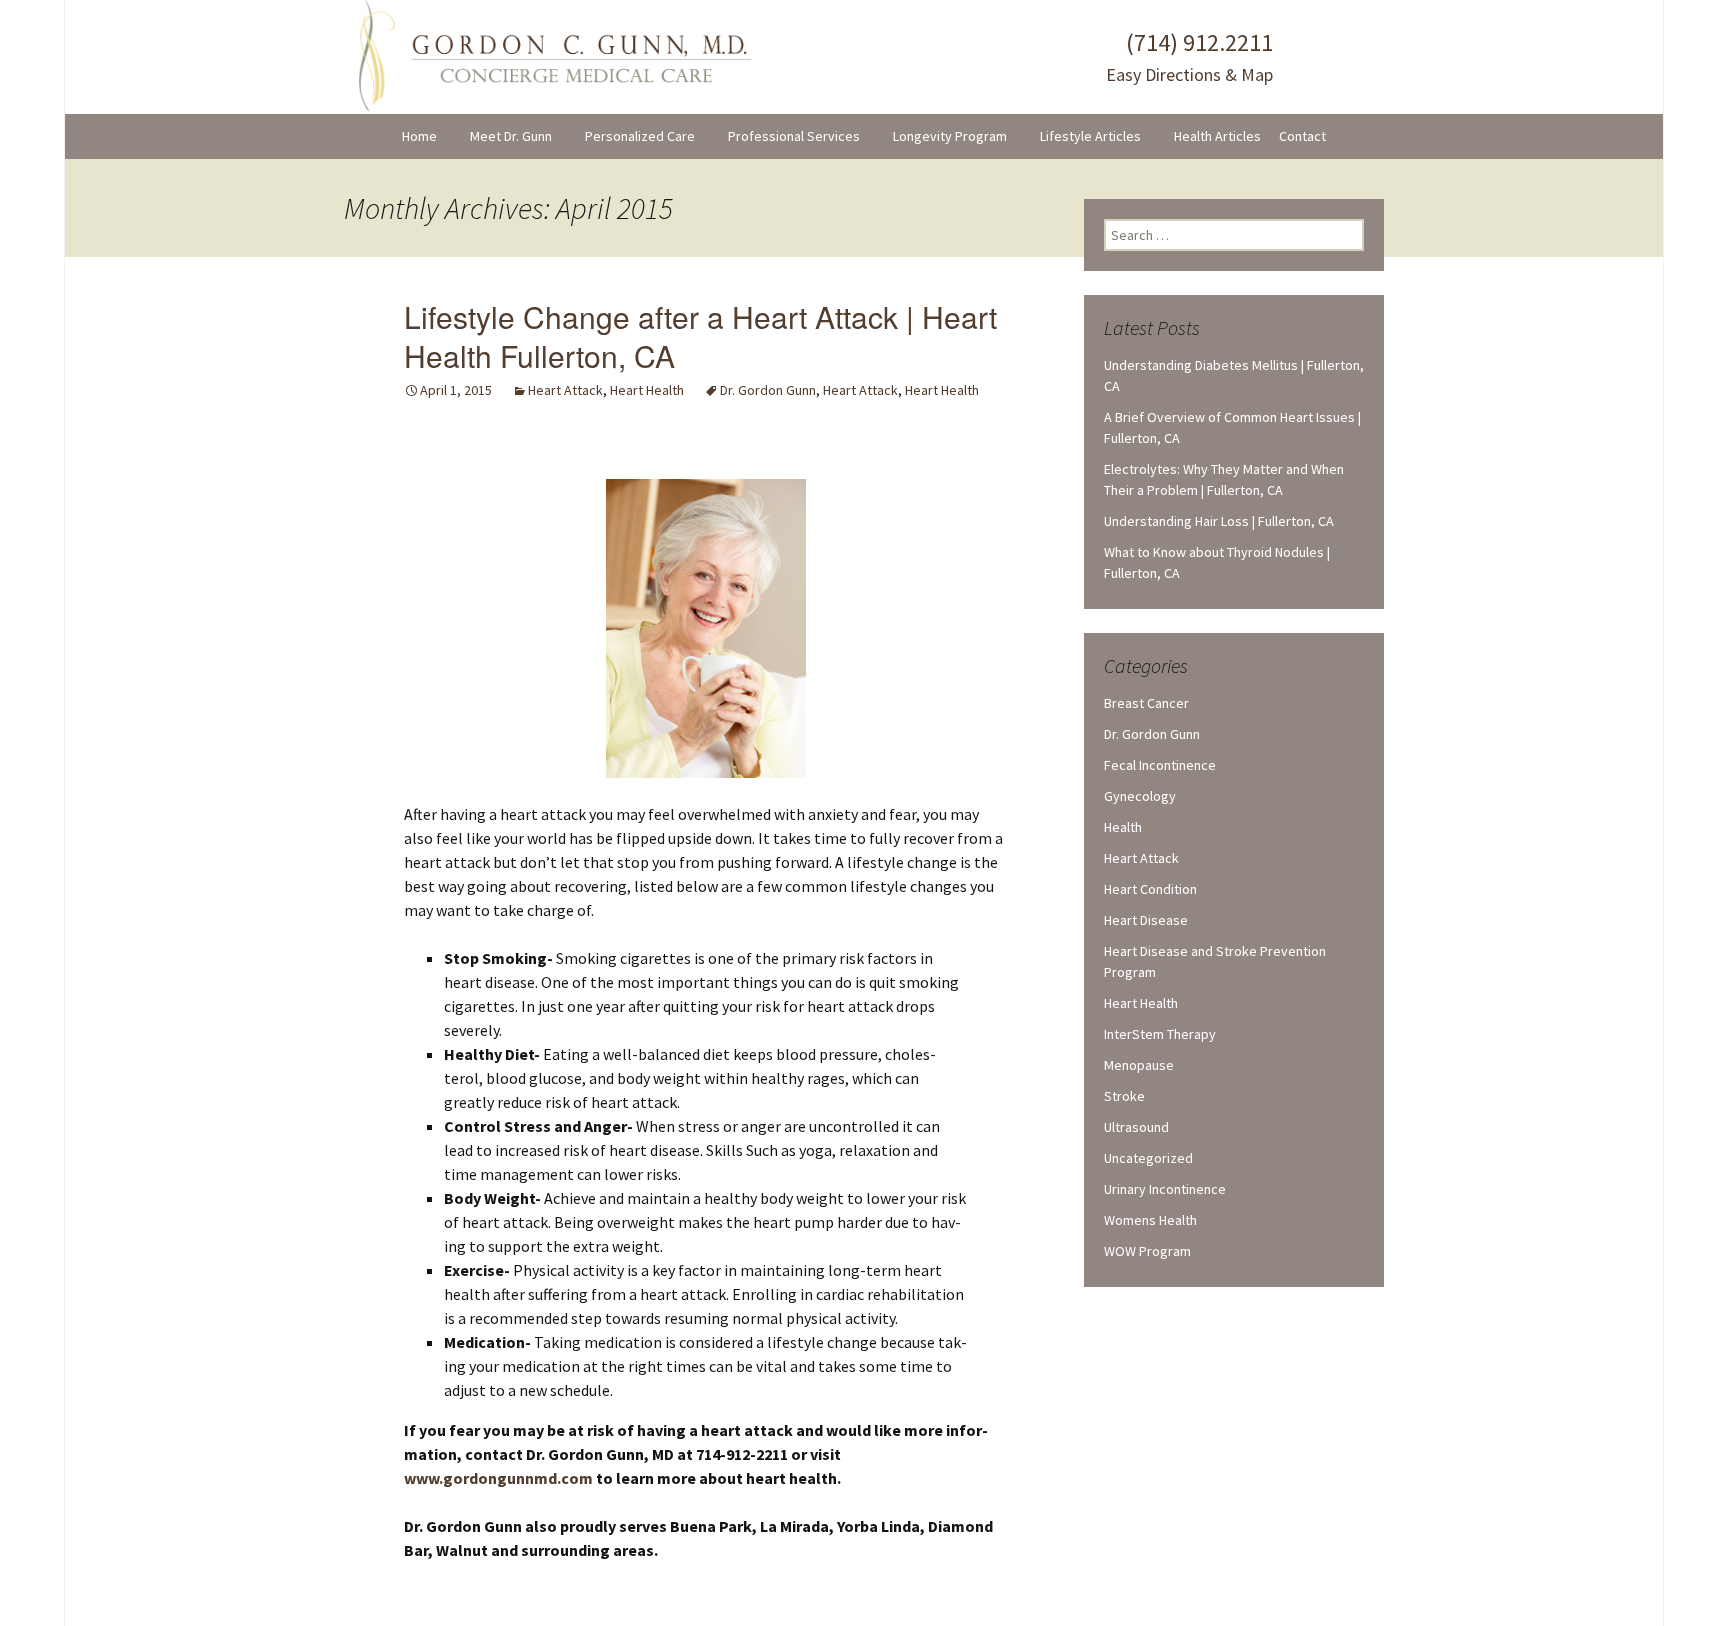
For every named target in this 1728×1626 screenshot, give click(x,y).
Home (419, 136)
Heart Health (647, 390)
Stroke (1124, 1096)
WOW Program (1147, 1251)
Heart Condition (1150, 889)
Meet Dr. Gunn (511, 136)
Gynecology (1140, 796)
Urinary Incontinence (1165, 1189)
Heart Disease (1146, 920)
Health (1123, 827)
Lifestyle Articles (1090, 136)
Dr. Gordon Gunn (768, 390)
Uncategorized (1148, 1158)
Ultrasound (1136, 1127)
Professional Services (794, 136)
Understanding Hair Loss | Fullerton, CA (1219, 521)
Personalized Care (640, 136)
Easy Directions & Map (1189, 74)
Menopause (1139, 1065)
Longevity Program (950, 136)
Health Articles (1217, 136)
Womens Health (1150, 1220)
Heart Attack (565, 390)
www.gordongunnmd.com (498, 1478)
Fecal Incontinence (1160, 765)
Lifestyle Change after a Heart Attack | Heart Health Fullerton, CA (700, 336)
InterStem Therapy (1160, 1034)
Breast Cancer (1146, 703)
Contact (1302, 136)
